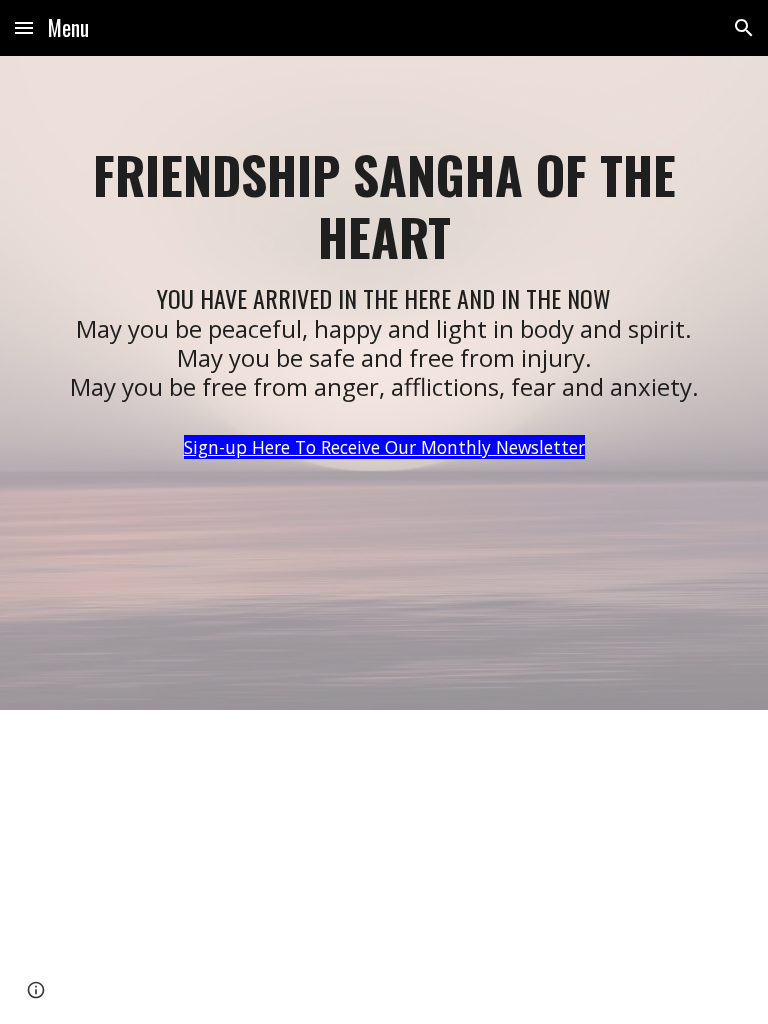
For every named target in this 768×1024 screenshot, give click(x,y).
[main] (383, 383)
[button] (24, 27)
